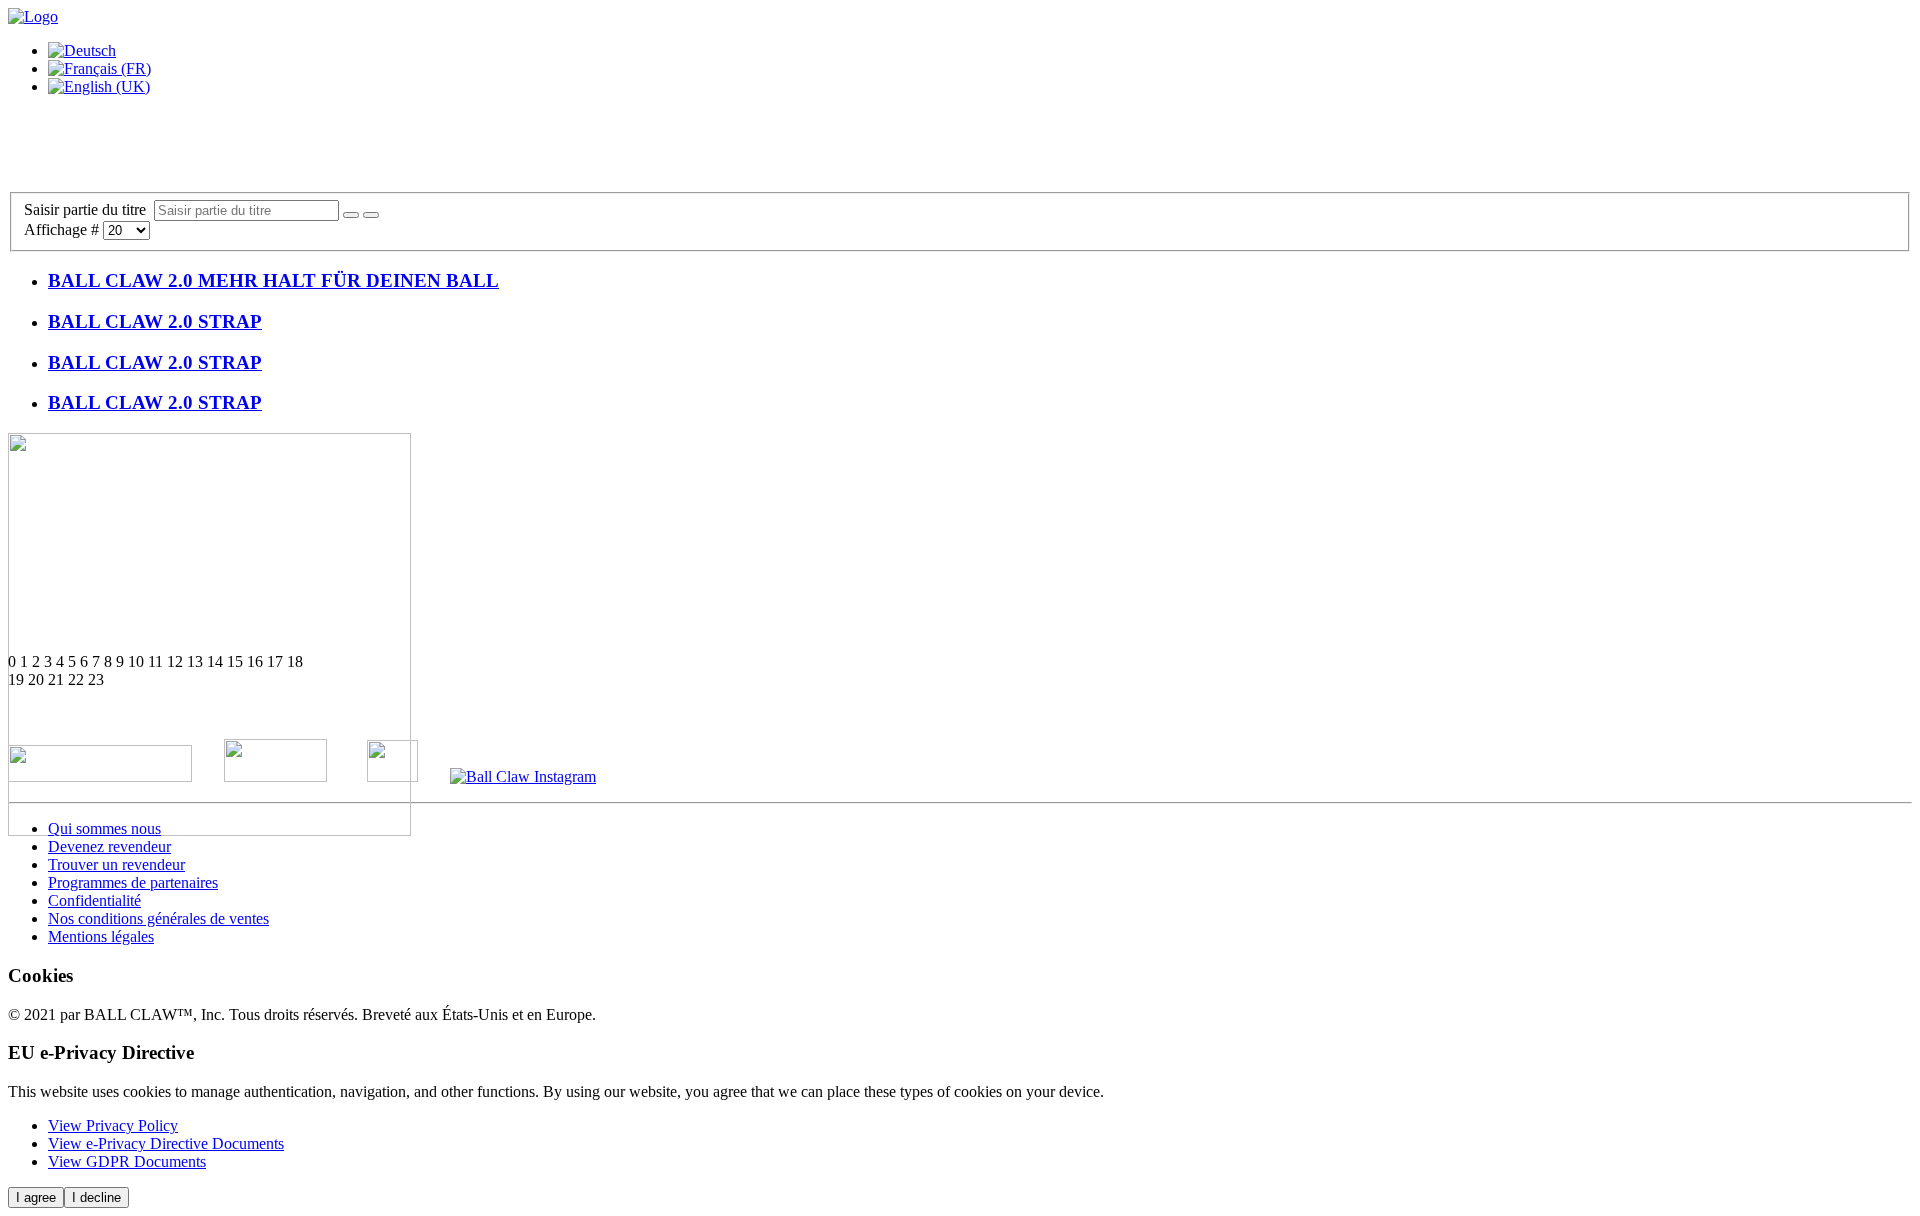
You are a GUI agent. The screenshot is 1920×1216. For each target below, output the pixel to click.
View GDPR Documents (127, 1161)
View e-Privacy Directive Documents (166, 1143)
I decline (96, 1197)
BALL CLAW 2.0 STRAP (155, 321)
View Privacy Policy (113, 1125)
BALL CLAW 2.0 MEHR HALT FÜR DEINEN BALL (273, 280)
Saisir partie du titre (89, 209)
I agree (36, 1197)
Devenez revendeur (109, 846)
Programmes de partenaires (133, 882)
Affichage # (63, 229)
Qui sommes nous (104, 828)
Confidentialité (94, 900)
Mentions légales (101, 936)
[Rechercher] (351, 215)
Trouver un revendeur (116, 864)
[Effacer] (371, 215)
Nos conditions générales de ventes (158, 918)
